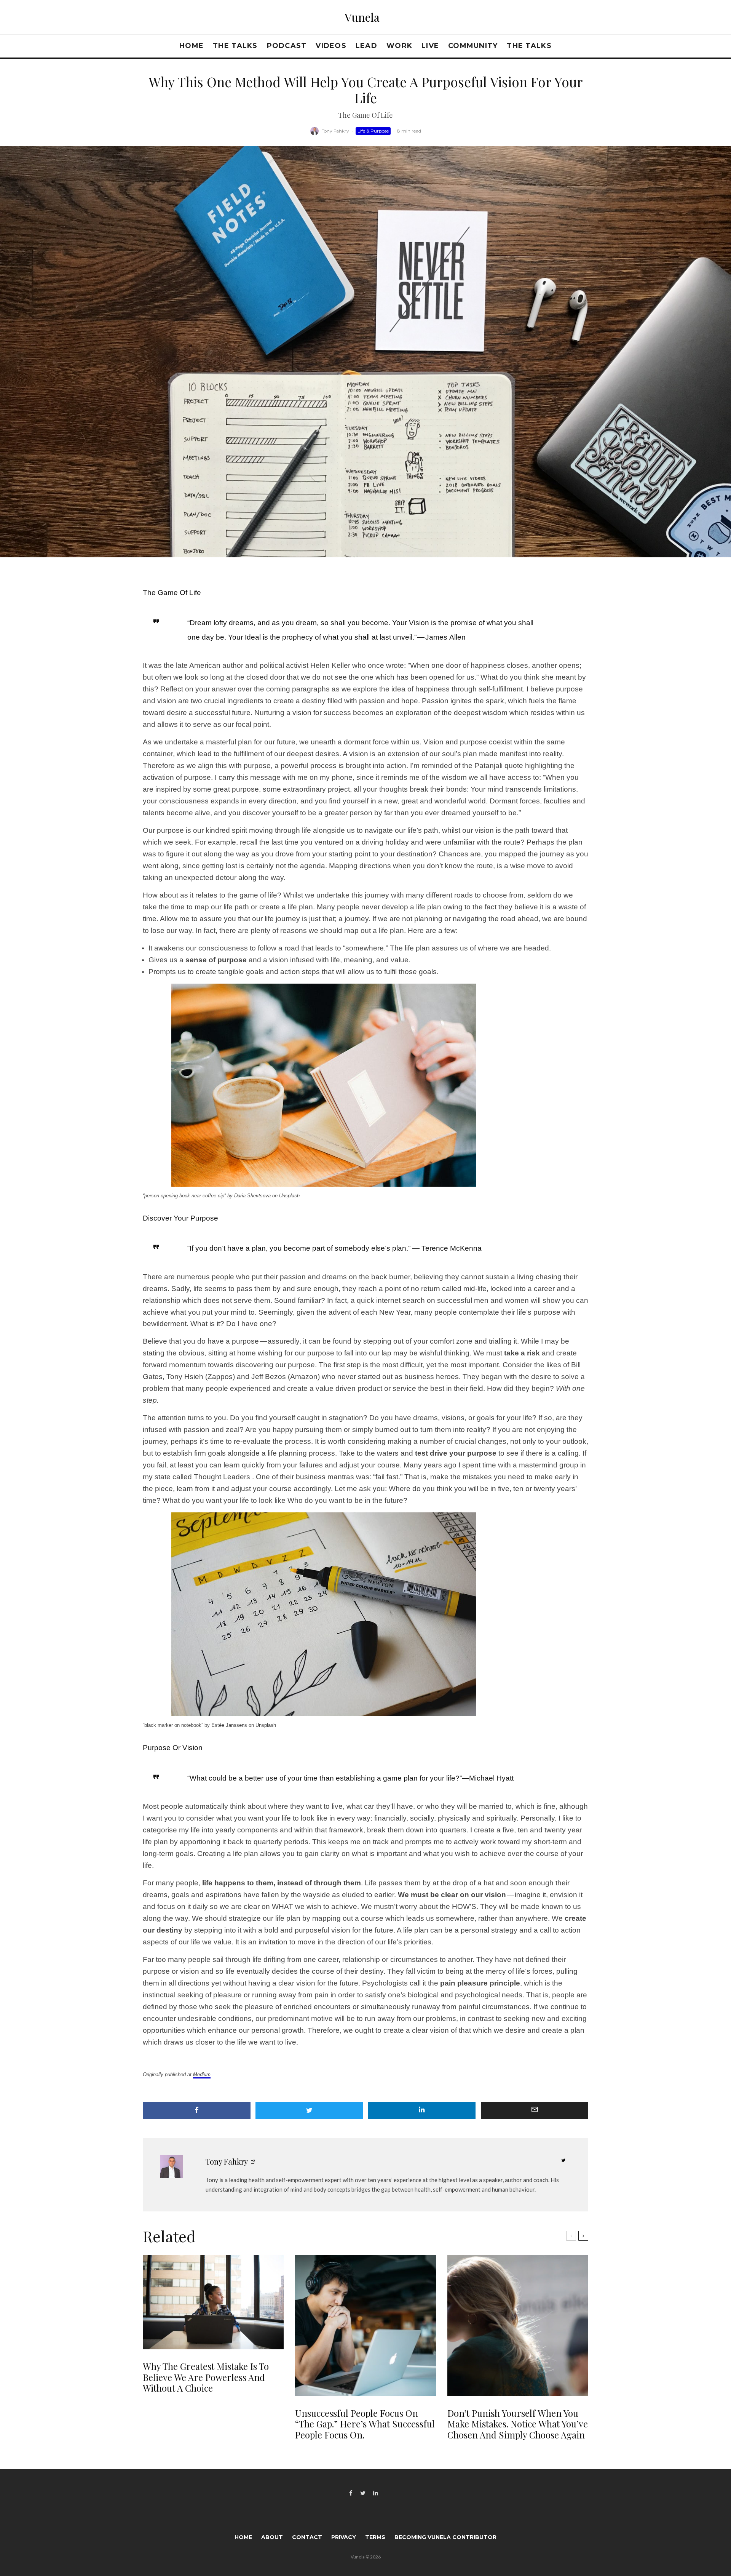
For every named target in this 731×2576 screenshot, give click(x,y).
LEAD (366, 46)
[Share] (197, 2110)
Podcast (287, 46)
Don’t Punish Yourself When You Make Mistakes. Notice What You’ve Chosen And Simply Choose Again (518, 2424)
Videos (331, 46)
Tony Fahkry (335, 131)
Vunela (362, 17)
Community (473, 46)
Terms (375, 2537)
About (272, 2537)
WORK (399, 46)
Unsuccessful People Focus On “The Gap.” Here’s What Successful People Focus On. (365, 2424)
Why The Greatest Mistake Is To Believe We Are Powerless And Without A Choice (206, 2377)
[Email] (535, 2110)
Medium (202, 2074)
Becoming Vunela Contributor (445, 2537)
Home (192, 46)
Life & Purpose (373, 131)
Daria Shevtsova (252, 1196)
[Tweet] (309, 2110)
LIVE (430, 46)
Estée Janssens (229, 1725)
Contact (307, 2537)
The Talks (235, 46)
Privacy (344, 2537)
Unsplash (289, 1196)
